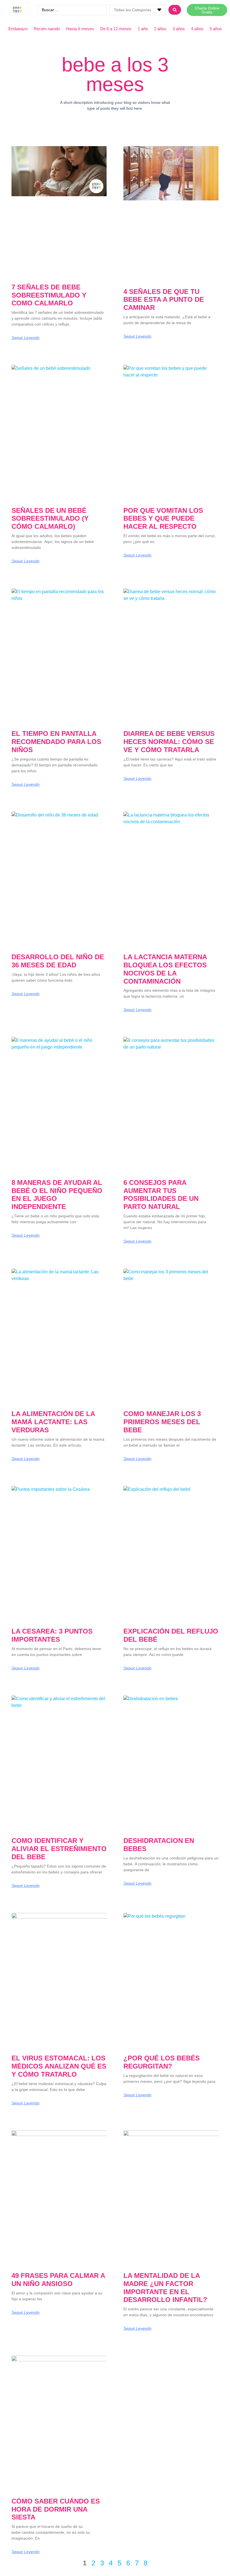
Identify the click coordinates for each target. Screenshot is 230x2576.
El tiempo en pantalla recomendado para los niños (56, 742)
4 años (197, 29)
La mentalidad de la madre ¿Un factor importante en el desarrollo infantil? (165, 2288)
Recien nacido (47, 29)
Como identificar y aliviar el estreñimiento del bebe (59, 1849)
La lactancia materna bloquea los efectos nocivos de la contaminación (165, 969)
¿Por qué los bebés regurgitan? (162, 2062)
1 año (143, 29)
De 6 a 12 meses (116, 29)
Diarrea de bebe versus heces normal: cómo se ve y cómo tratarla (169, 742)
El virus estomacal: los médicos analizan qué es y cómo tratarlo (59, 2066)
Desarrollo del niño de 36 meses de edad (58, 961)
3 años (179, 29)
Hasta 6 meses (80, 29)
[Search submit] (175, 10)
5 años (216, 29)
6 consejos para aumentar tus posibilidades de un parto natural (161, 1195)
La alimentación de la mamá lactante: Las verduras (53, 1422)
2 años (160, 29)
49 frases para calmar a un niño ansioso (58, 2280)
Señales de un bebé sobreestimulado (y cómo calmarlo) (50, 519)
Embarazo (18, 29)
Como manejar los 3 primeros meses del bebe (162, 1422)
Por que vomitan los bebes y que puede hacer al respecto (163, 519)
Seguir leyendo (26, 338)
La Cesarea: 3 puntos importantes (52, 1635)
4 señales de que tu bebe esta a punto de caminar (164, 300)
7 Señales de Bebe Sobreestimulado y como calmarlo (49, 295)
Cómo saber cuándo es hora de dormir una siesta (56, 2509)
